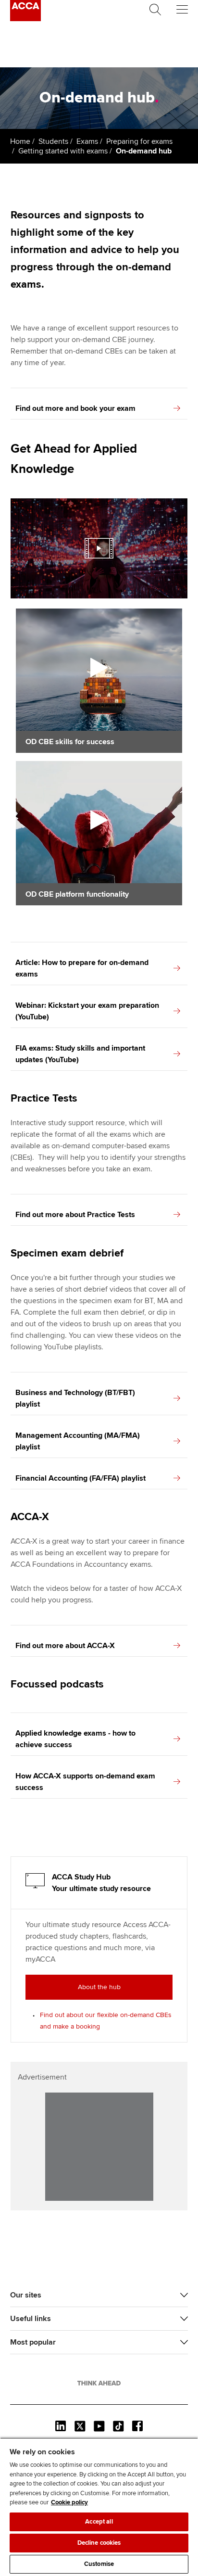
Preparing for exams (139, 141)
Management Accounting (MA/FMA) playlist (78, 1441)
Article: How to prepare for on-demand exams (82, 968)
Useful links (31, 2319)
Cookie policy (69, 2502)
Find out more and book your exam (75, 408)
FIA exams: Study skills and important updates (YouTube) (80, 1054)
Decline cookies (99, 2543)
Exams (87, 141)
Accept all (99, 2522)
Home (20, 141)
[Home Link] (99, 2383)
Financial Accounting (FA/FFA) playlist (80, 1478)
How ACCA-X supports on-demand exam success (85, 1782)
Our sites (26, 2295)
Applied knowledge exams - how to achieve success (75, 1739)
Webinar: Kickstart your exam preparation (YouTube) (87, 1011)
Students (53, 141)
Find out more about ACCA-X (65, 1646)
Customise (99, 2564)
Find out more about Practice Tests (75, 1215)
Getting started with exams (63, 151)
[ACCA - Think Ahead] (25, 19)
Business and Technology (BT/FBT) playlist (75, 1398)
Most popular (33, 2342)
